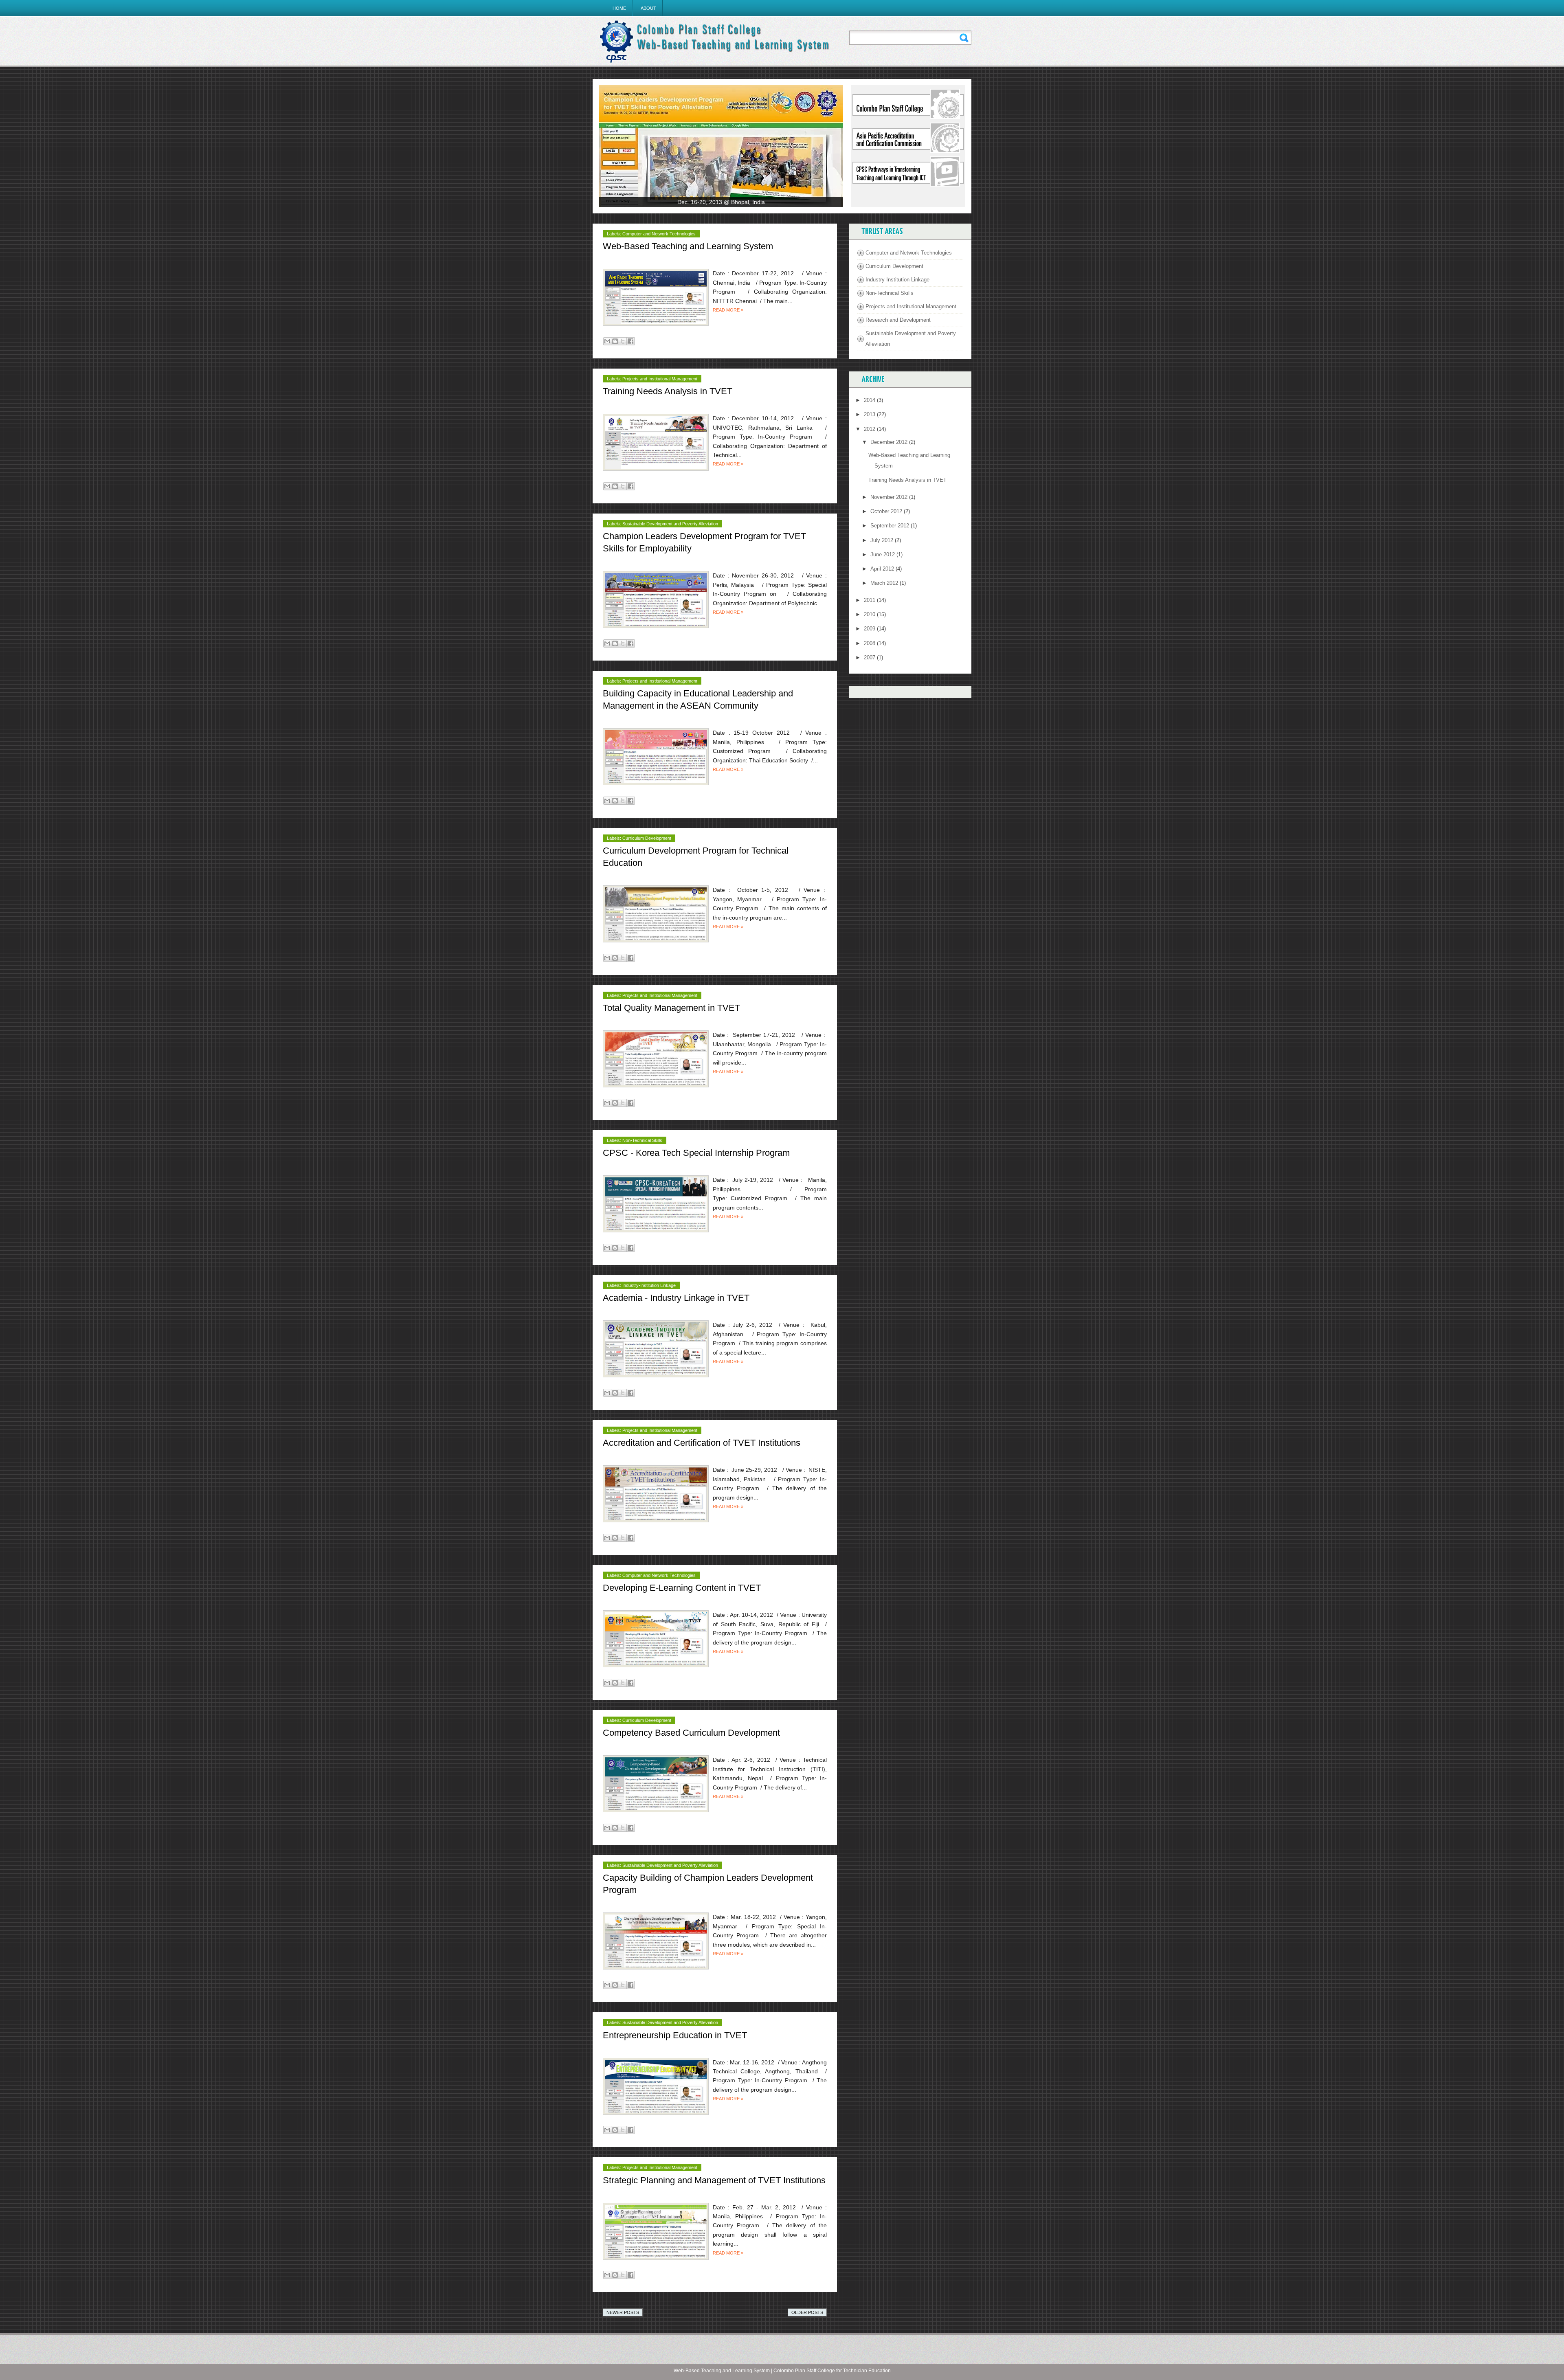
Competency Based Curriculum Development (691, 1733)
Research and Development (898, 320)
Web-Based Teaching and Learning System (688, 246)
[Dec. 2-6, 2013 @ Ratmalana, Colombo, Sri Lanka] (721, 146)
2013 (870, 414)
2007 (870, 658)
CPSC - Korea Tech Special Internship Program (696, 1153)
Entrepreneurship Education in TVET (675, 2035)
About (648, 8)
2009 (870, 629)
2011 (870, 600)
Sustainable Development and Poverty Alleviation (670, 524)
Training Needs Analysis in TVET (668, 391)
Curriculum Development (647, 838)
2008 (870, 643)
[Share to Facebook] (630, 341)
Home (619, 8)
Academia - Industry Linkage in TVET (676, 1298)
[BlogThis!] (615, 341)
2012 (870, 429)
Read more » (728, 310)
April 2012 (883, 569)
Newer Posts (623, 2312)
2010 (870, 614)
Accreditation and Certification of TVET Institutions (702, 1443)
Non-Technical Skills (642, 1140)
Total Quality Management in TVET (671, 1008)
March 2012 (885, 583)
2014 (870, 400)
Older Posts (807, 2312)
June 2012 (883, 554)
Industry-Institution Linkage (649, 1285)
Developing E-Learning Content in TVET (682, 1588)
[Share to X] (623, 341)
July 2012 (883, 540)
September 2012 (891, 526)
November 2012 (890, 497)
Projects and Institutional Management (660, 379)
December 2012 (890, 442)
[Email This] (607, 341)
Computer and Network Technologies (659, 234)
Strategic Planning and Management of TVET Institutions (714, 2180)
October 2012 (887, 511)
